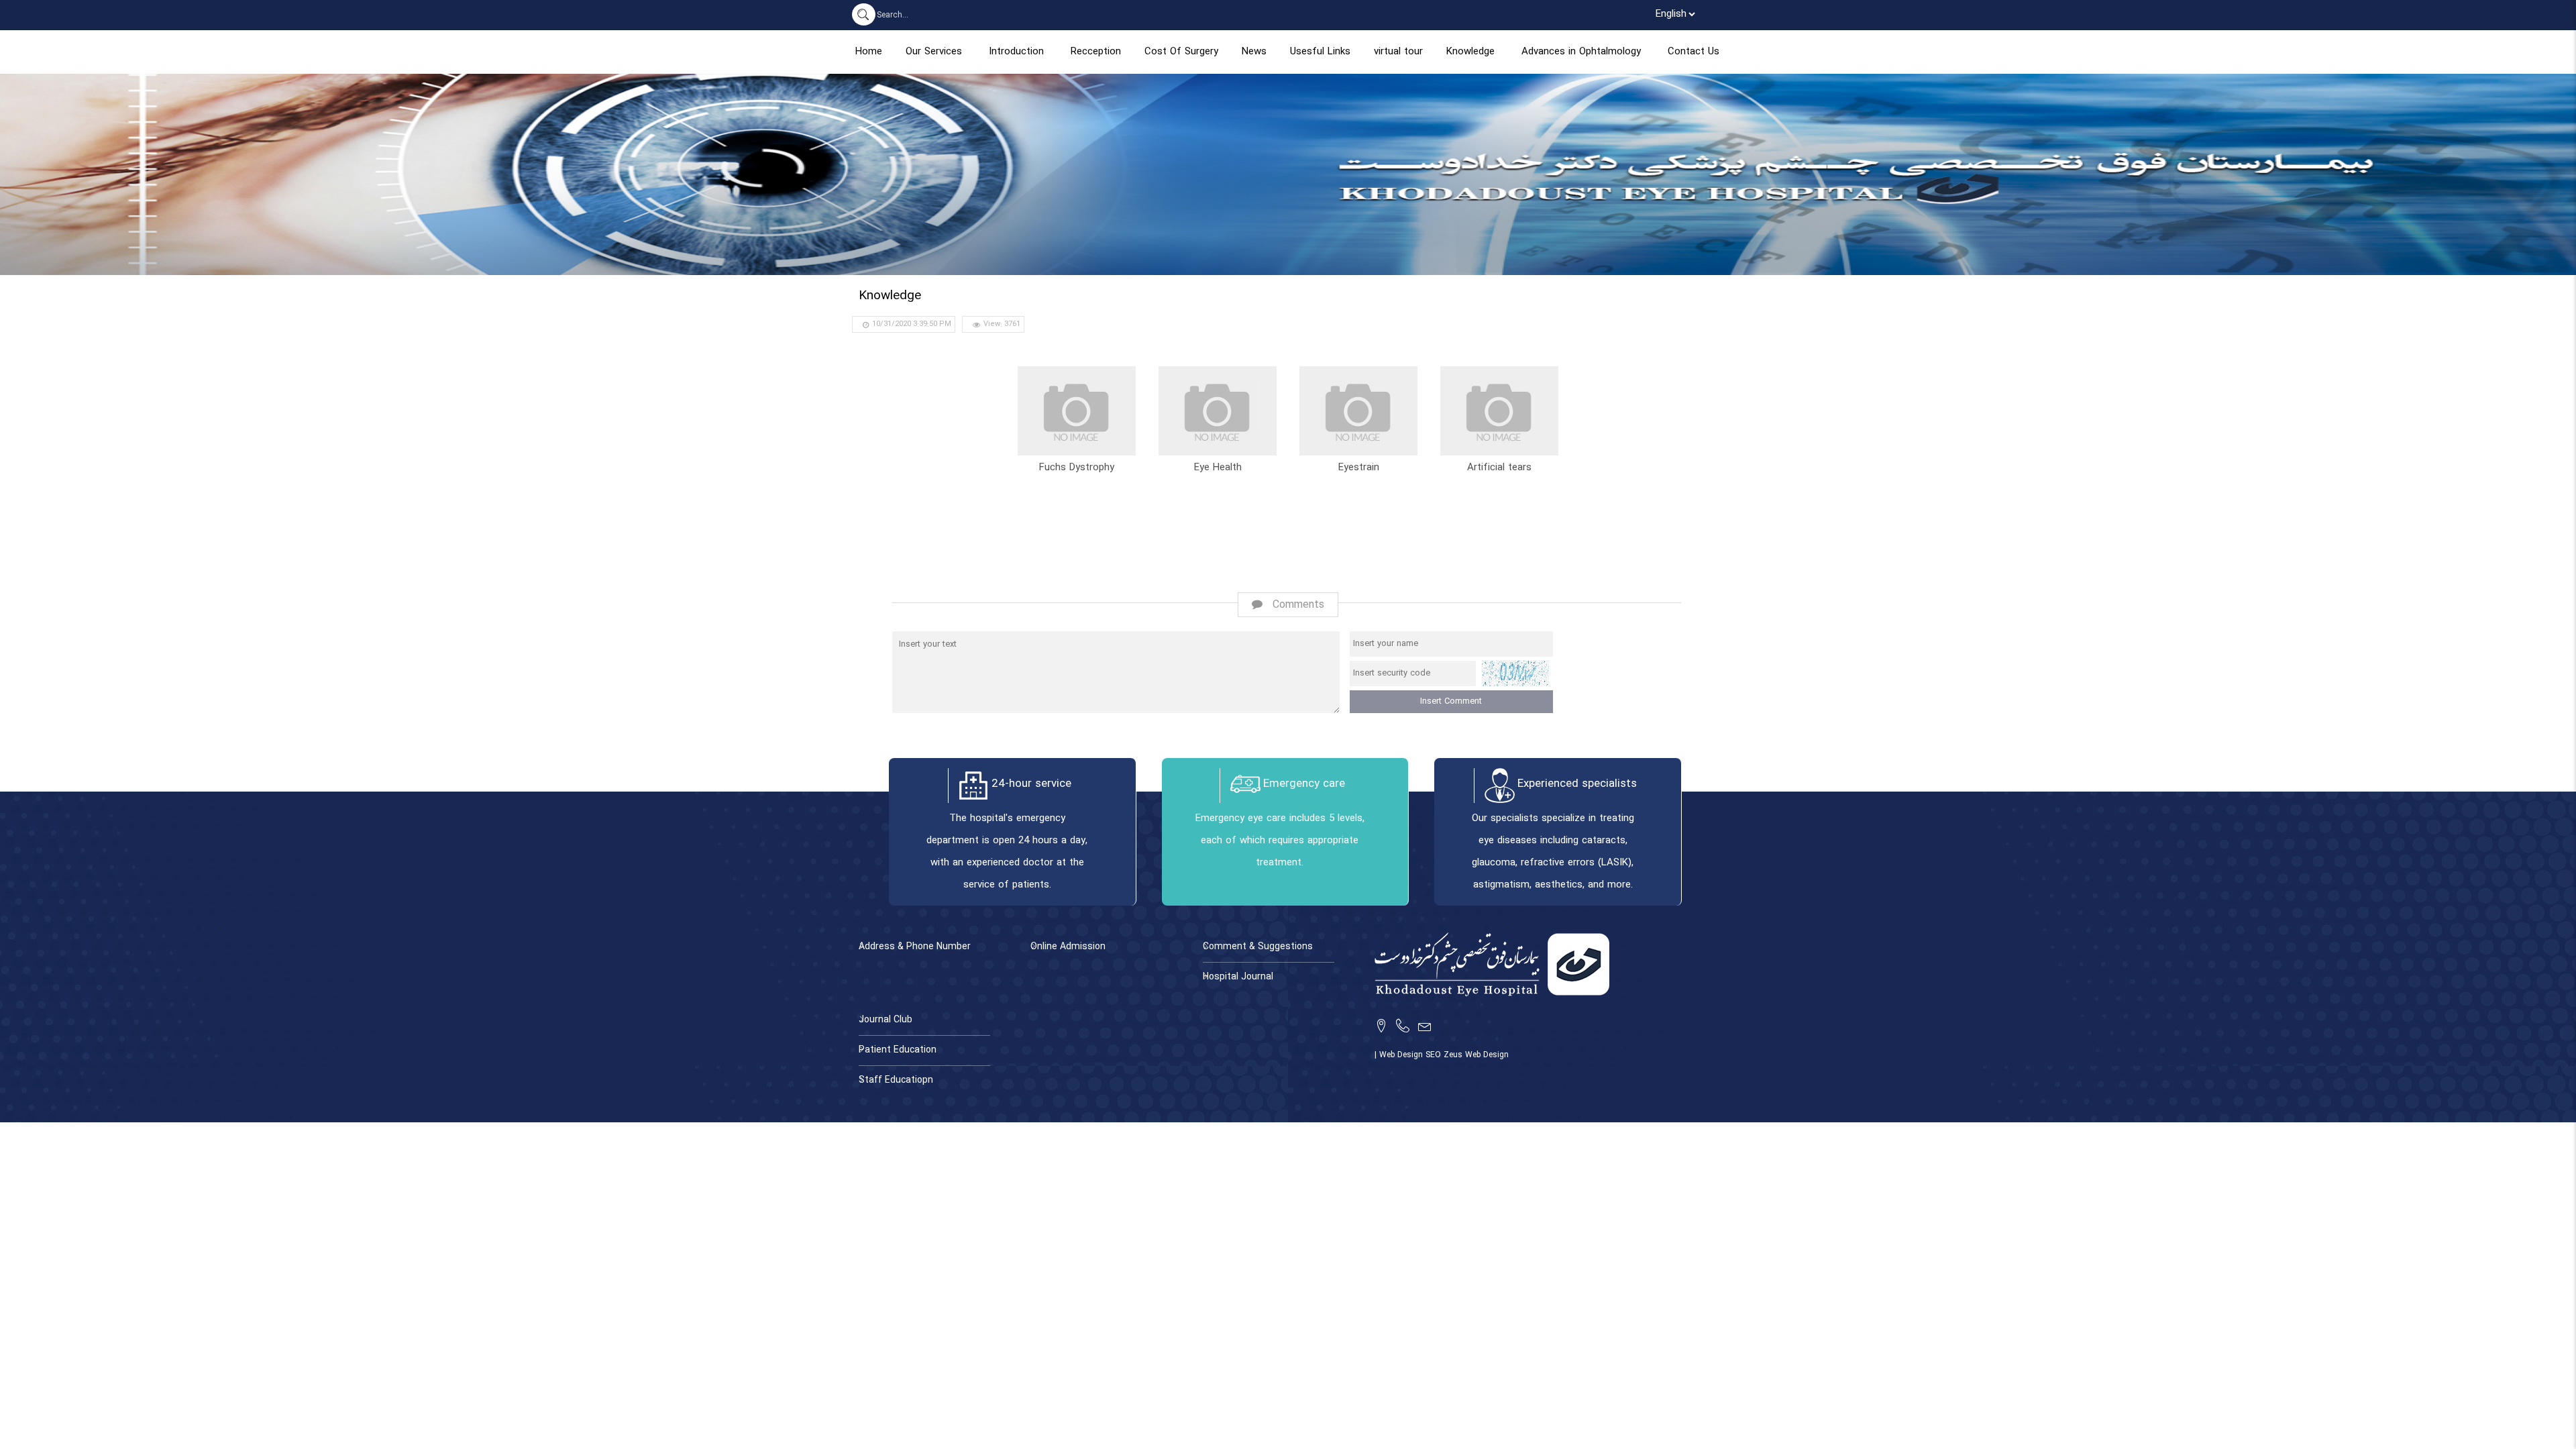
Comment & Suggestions (1258, 947)
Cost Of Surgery (1181, 52)
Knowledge (1470, 52)
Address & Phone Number (915, 947)
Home (869, 52)
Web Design (1402, 1055)
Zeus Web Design (1476, 1055)
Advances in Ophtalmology (1581, 52)
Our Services (934, 52)
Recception (1096, 52)
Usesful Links (1320, 52)
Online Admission (1068, 947)
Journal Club (885, 1020)
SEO (1435, 1055)
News (1254, 52)
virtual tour (1398, 52)
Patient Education (898, 1050)
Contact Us (1694, 52)
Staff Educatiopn (896, 1080)
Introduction (1016, 52)
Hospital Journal (1238, 977)
